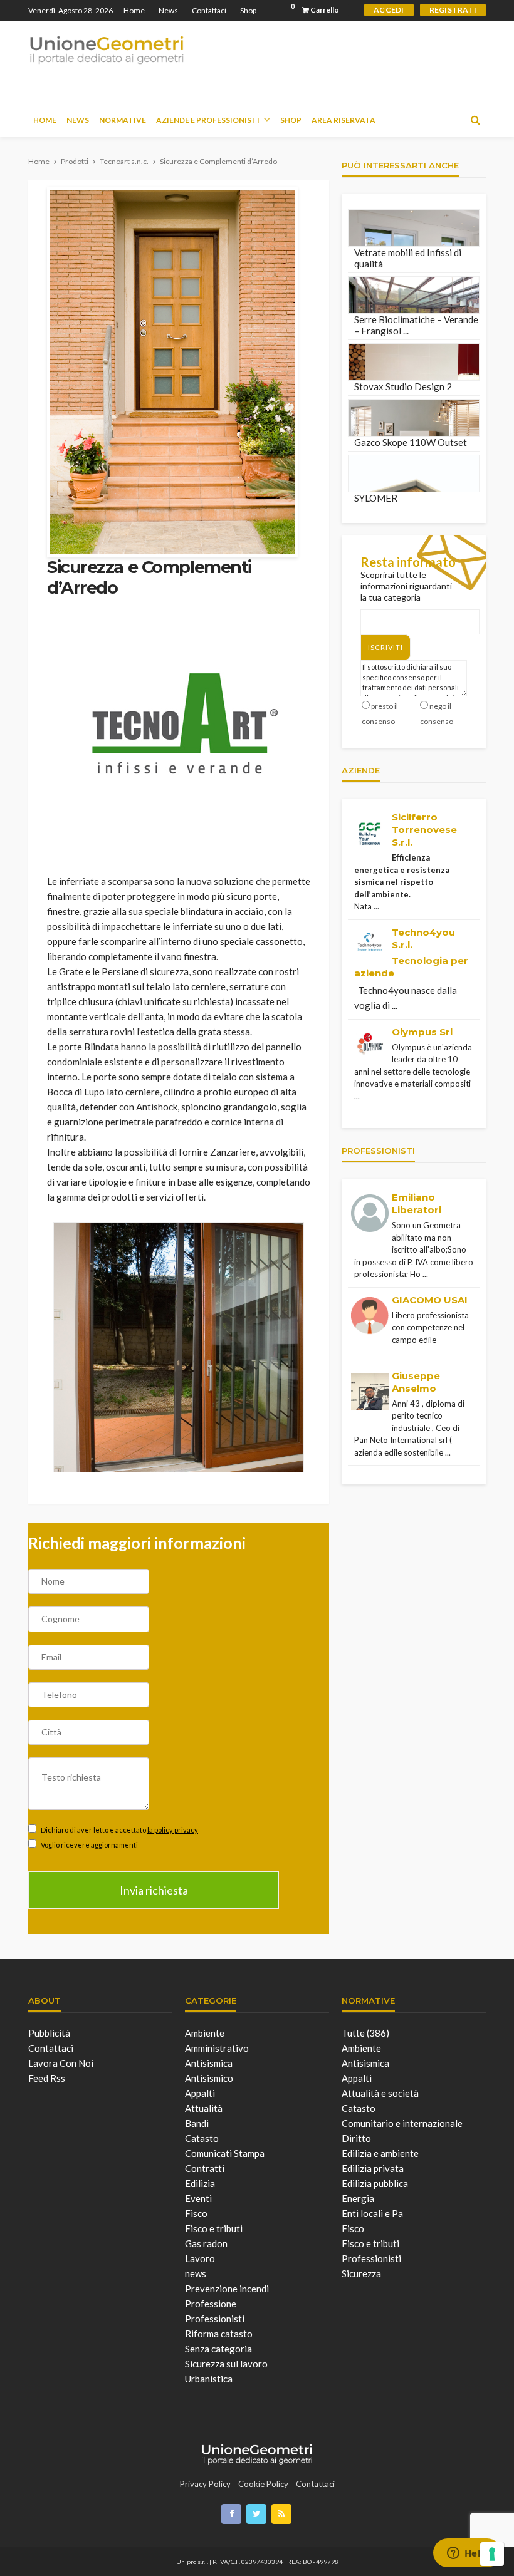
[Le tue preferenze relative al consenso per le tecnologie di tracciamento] (492, 2554)
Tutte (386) (365, 2033)
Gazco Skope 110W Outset (411, 442)
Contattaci (209, 10)
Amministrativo (217, 2048)
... (376, 906)
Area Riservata (344, 120)
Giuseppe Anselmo (416, 1382)
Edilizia (200, 2183)
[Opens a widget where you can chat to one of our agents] (467, 2554)
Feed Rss (47, 2078)
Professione (211, 2304)
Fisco (196, 2213)
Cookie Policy (263, 2484)
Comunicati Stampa (225, 2153)
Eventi (198, 2198)
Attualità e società (380, 2093)
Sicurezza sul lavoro (226, 2364)
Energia (358, 2198)
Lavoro (200, 2258)
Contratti (205, 2168)
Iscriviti (385, 647)
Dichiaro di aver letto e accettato (119, 1830)
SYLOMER (376, 498)
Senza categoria (218, 2349)
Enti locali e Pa (372, 2213)
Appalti (200, 2093)
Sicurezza (361, 2273)
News (168, 10)
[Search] (475, 120)
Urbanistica (209, 2379)
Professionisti (215, 2319)
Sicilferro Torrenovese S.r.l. (424, 830)
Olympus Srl (422, 1032)
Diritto (356, 2138)
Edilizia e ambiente (380, 2153)
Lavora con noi (61, 2063)
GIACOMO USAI (430, 1300)
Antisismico (209, 2078)
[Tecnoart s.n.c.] (185, 722)
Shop (248, 10)
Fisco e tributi (214, 2228)
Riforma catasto (219, 2334)
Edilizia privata (373, 2168)
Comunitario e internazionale (402, 2123)
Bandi (197, 2123)
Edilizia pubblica (375, 2183)
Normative (123, 120)
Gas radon (206, 2243)
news (196, 2273)
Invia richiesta (154, 1890)
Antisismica (209, 2063)
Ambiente (205, 2033)
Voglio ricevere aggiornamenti (89, 1845)
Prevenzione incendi (227, 2289)
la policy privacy (173, 1830)
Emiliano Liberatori (417, 1203)
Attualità (204, 2108)
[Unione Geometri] (107, 49)
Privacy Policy (205, 2484)
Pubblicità (49, 2033)
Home (134, 10)
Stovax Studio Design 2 (403, 386)
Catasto (202, 2138)
